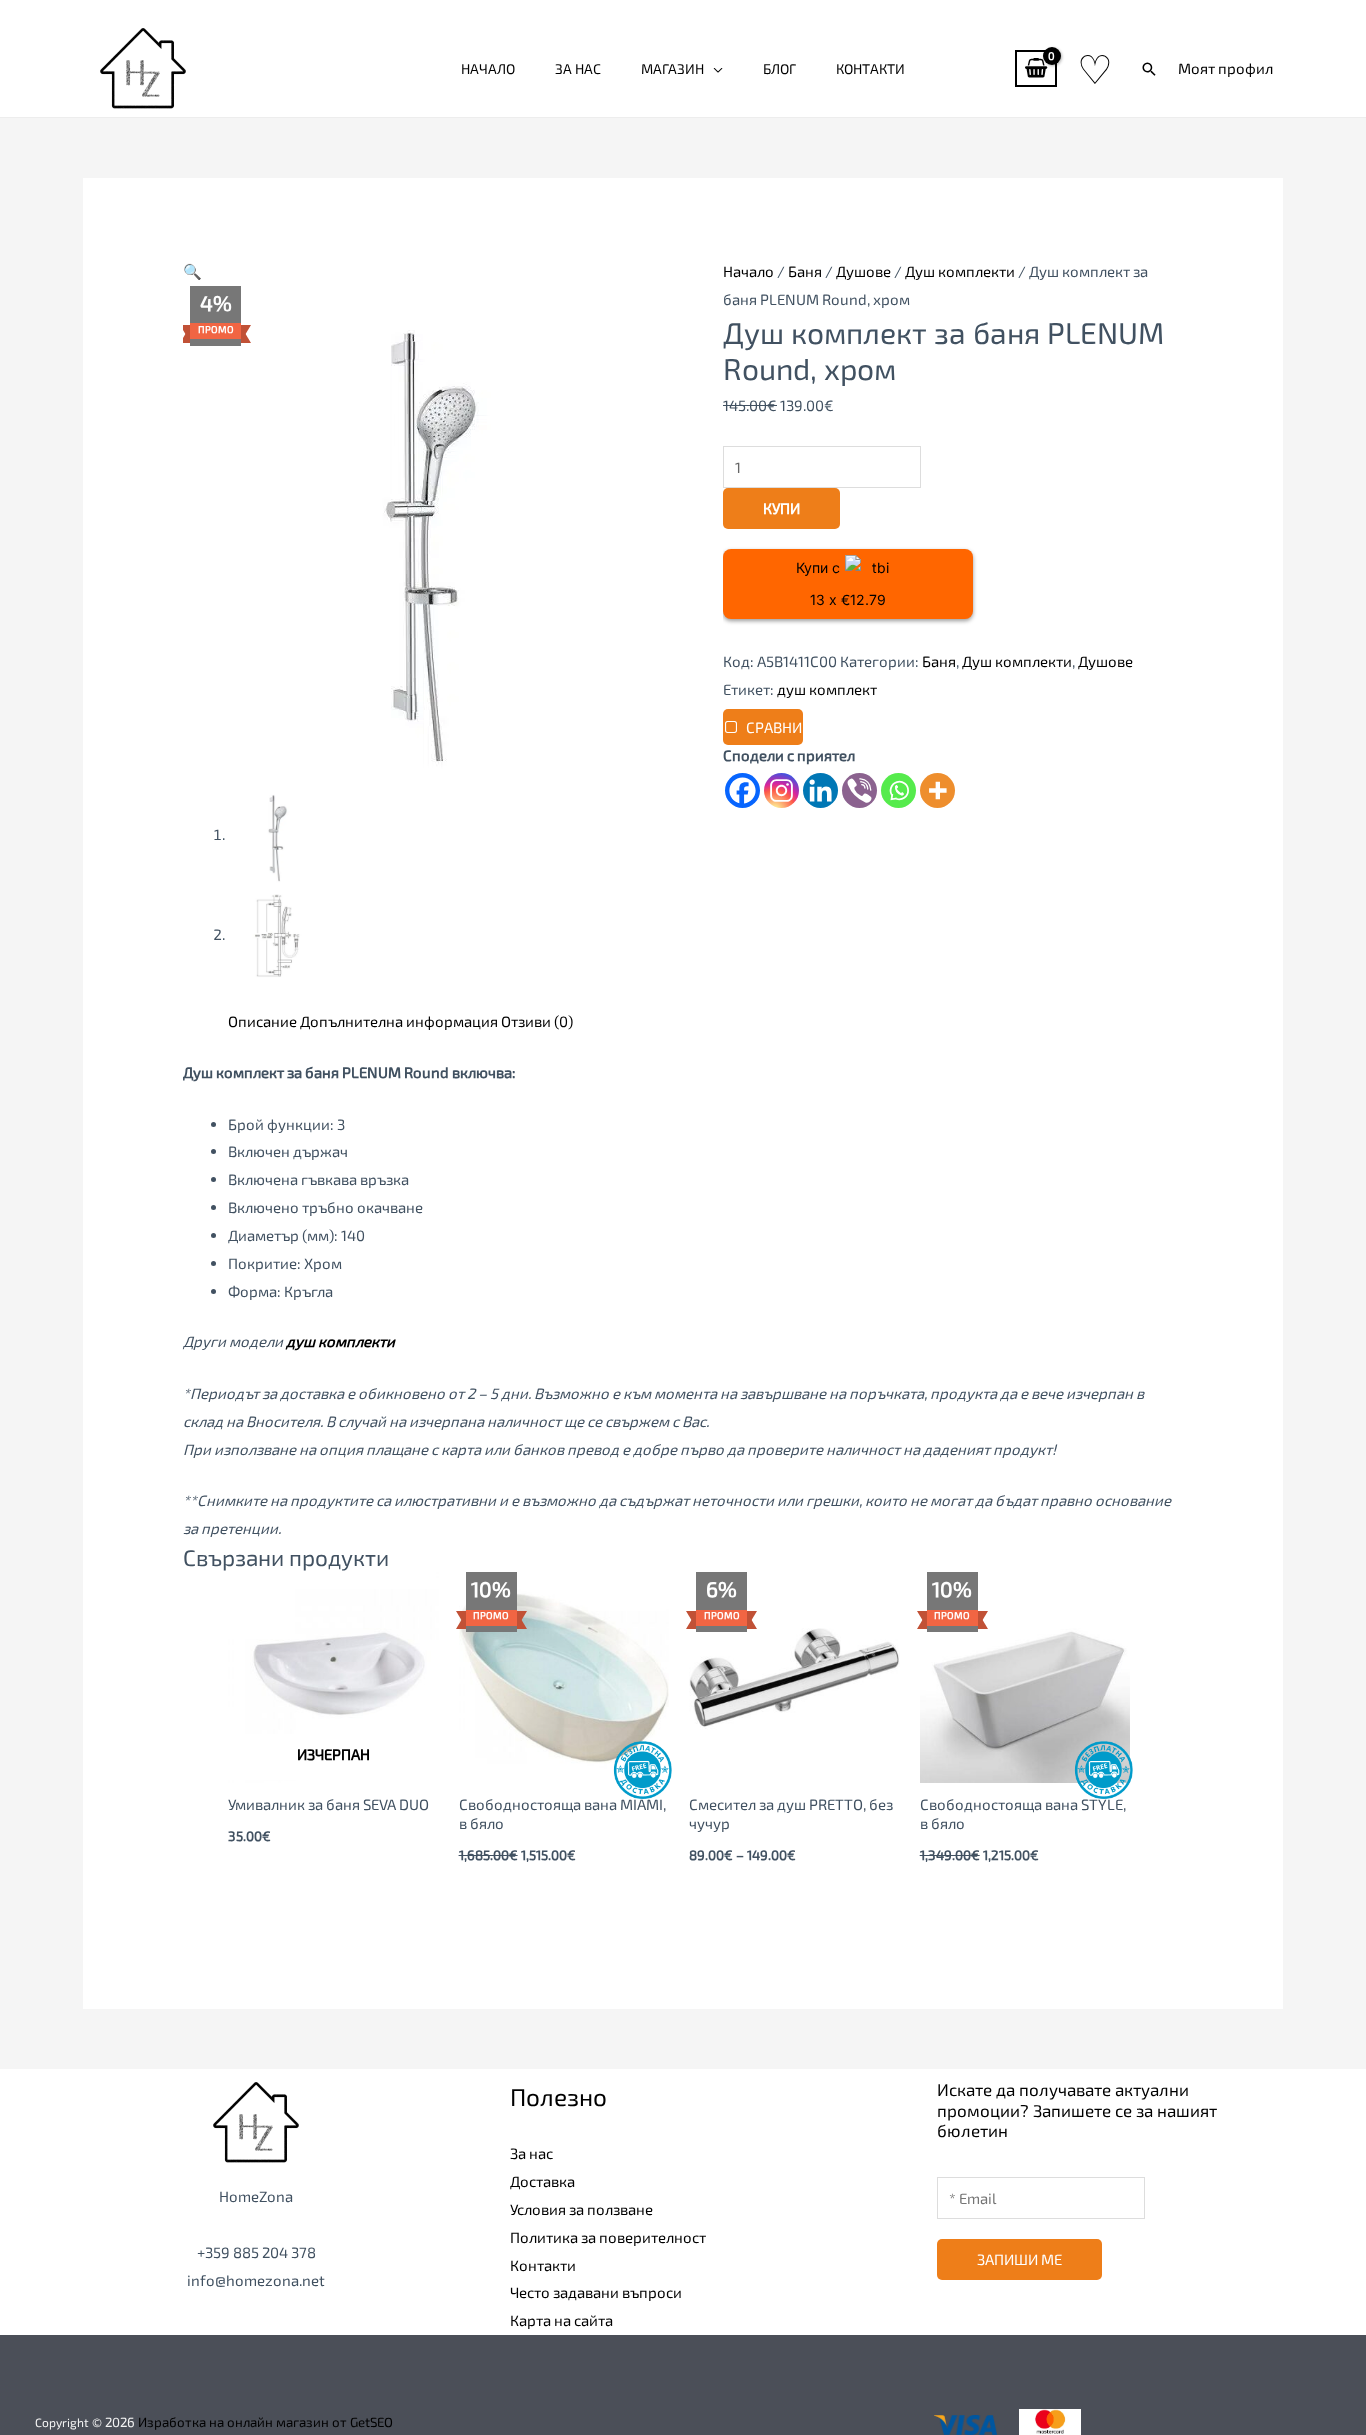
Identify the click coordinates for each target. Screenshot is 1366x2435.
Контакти (870, 68)
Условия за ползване (581, 2209)
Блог (779, 68)
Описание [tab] (262, 1021)
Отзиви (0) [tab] (537, 1021)
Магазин (672, 68)
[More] (937, 790)
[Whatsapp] (898, 790)
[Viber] (859, 790)
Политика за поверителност (608, 2237)
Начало (488, 68)
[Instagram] (781, 790)
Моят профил (1225, 68)
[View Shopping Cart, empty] (1036, 68)
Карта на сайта (561, 2320)
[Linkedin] (820, 790)
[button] (1149, 69)
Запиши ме (1019, 2259)
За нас (578, 68)
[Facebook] (742, 790)
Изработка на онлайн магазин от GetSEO (265, 2422)
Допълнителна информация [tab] (399, 1021)
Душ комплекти (960, 271)
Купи (781, 508)
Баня (805, 271)
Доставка (542, 2181)
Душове (863, 271)
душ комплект (827, 689)
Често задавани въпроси (596, 2292)
